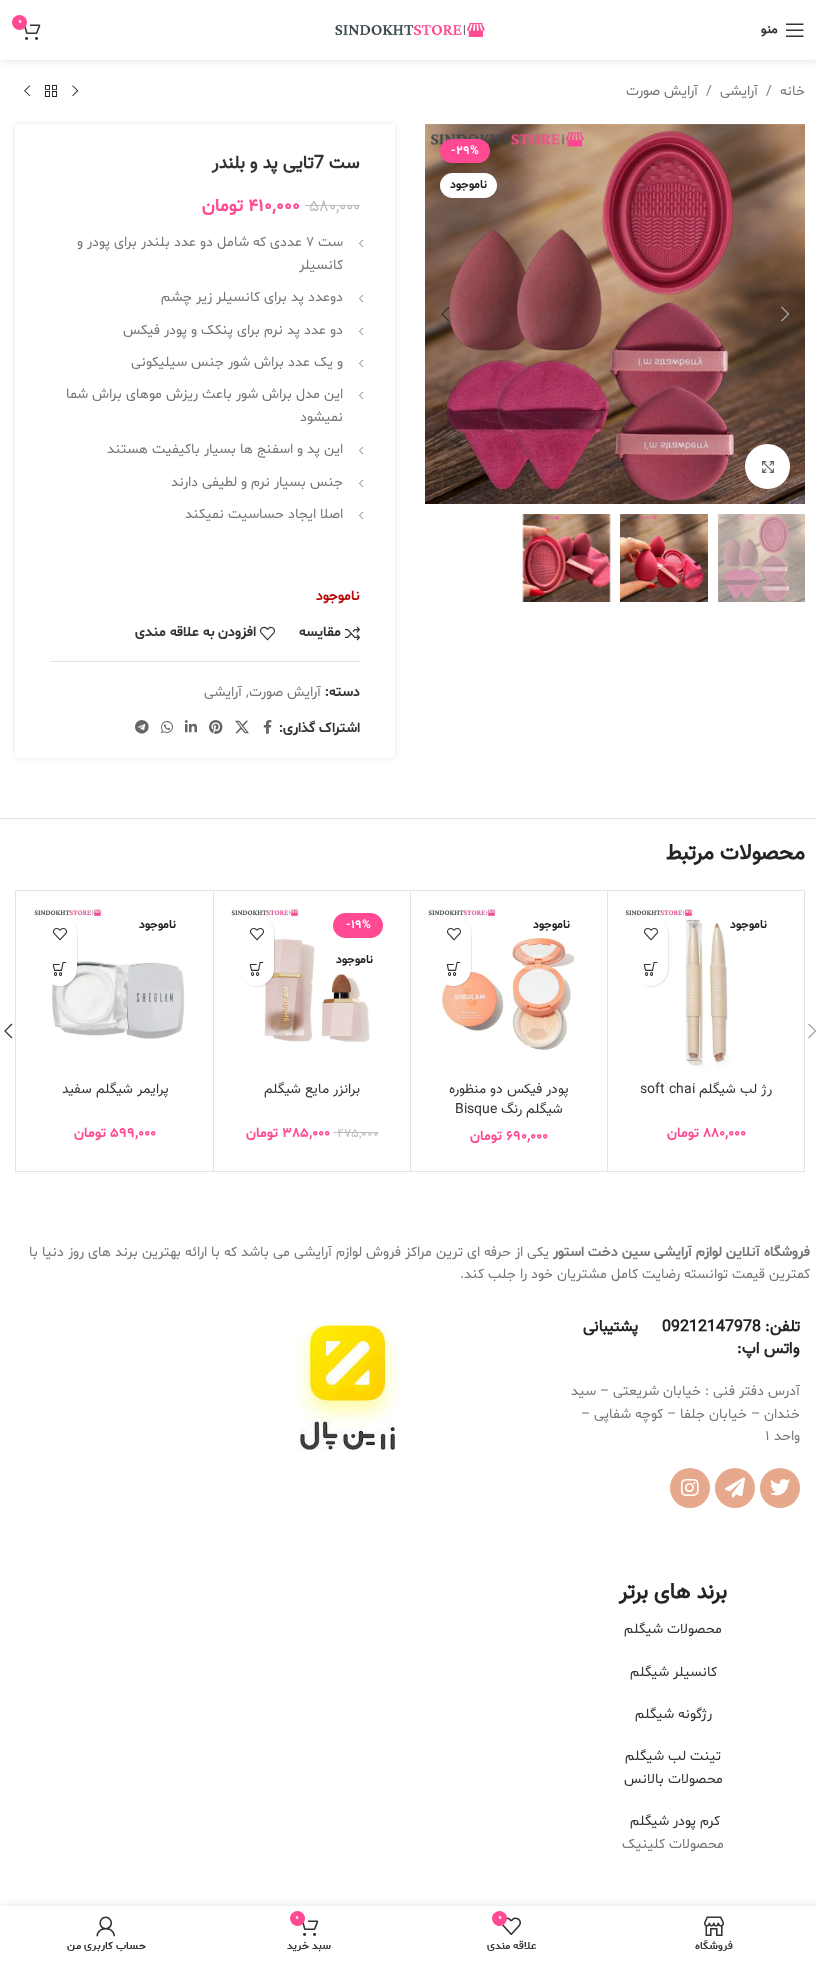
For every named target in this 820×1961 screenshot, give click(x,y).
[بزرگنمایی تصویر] (767, 466)
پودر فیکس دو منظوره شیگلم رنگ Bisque (509, 1100)
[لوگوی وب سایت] (410, 30)
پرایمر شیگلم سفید (115, 1090)
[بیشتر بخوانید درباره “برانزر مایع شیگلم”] (256, 968)
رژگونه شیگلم (673, 1714)
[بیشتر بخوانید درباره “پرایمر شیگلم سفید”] (59, 968)
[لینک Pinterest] (216, 728)
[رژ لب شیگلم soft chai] (706, 989)
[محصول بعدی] (27, 92)
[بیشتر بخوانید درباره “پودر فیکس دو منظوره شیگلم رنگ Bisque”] (453, 968)
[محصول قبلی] (75, 92)
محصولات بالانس (673, 1779)
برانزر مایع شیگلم (312, 1090)
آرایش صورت (662, 91)
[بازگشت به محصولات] (51, 92)
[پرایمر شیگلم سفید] (115, 989)
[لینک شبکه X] (242, 728)
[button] (785, 314)
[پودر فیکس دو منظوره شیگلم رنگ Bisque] (509, 989)
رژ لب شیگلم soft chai (706, 1090)
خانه (792, 91)
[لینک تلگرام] (142, 728)
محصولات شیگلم (673, 1629)
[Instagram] (690, 1488)
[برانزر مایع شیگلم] (312, 989)
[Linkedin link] (191, 728)
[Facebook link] (267, 728)
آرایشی (739, 91)
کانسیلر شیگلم (673, 1672)
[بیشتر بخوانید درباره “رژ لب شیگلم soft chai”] (650, 968)
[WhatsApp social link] (167, 728)
